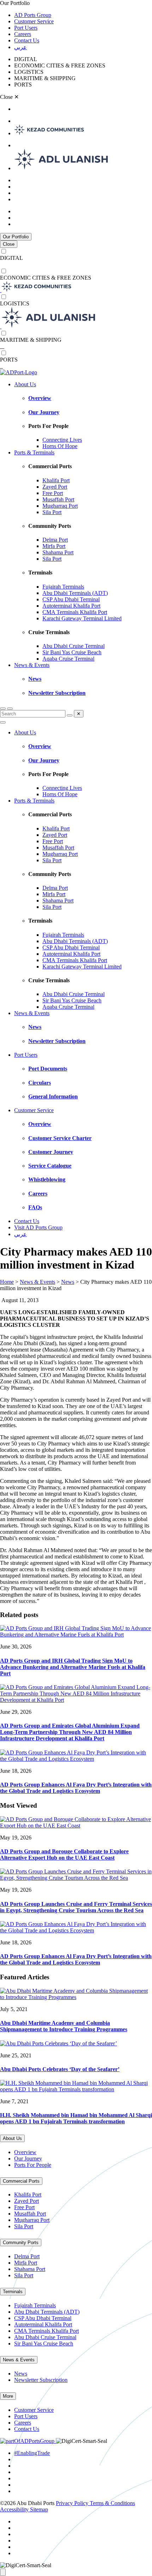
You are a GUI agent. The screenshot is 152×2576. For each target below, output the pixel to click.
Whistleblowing (47, 1179)
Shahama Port (58, 552)
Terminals (13, 2292)
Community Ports (21, 2243)
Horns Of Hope (60, 446)
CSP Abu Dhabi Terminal (71, 599)
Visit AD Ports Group (38, 1227)
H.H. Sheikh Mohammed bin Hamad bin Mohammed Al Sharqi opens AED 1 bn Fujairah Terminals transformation (76, 2118)
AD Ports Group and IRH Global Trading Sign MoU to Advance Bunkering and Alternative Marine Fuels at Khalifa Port (73, 1667)
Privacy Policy (73, 2503)
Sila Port (52, 512)
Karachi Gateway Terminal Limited (82, 618)
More (8, 2396)
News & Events (32, 665)
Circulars (40, 1083)
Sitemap (39, 2509)
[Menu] (10, 709)
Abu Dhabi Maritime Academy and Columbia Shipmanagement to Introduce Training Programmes (64, 2026)
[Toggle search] (3, 709)
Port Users (26, 28)
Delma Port (55, 540)
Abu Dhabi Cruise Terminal (74, 646)
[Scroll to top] (3, 2572)
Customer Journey (51, 1152)
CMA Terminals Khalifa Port (75, 612)
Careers (23, 34)
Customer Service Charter (60, 1138)
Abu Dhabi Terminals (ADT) (75, 593)
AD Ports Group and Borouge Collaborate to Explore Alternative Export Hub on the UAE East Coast (64, 1855)
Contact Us (27, 40)
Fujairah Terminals (63, 587)
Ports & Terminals (34, 452)
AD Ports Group (33, 15)
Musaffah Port (58, 499)
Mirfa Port (54, 546)
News (35, 679)
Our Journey (44, 412)
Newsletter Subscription (57, 693)
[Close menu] (3, 722)
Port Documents (48, 1069)
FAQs (35, 1207)
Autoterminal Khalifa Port (71, 606)
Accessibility (15, 2509)
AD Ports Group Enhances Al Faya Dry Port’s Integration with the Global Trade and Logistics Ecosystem (76, 1788)
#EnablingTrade (32, 2453)
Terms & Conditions (112, 2503)
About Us (25, 384)
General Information (53, 1096)
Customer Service (34, 21)
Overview (40, 398)
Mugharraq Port (60, 506)
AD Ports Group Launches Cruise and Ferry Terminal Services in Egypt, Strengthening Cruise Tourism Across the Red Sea (76, 1907)
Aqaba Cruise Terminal (68, 659)
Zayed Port (55, 487)
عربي (21, 47)
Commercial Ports (21, 2181)
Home (7, 1282)
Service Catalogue (50, 1166)
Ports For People (33, 2165)
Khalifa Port (56, 480)
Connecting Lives (62, 440)
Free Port (53, 493)
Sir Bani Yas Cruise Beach (72, 652)
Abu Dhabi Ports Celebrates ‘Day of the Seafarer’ (60, 2069)
